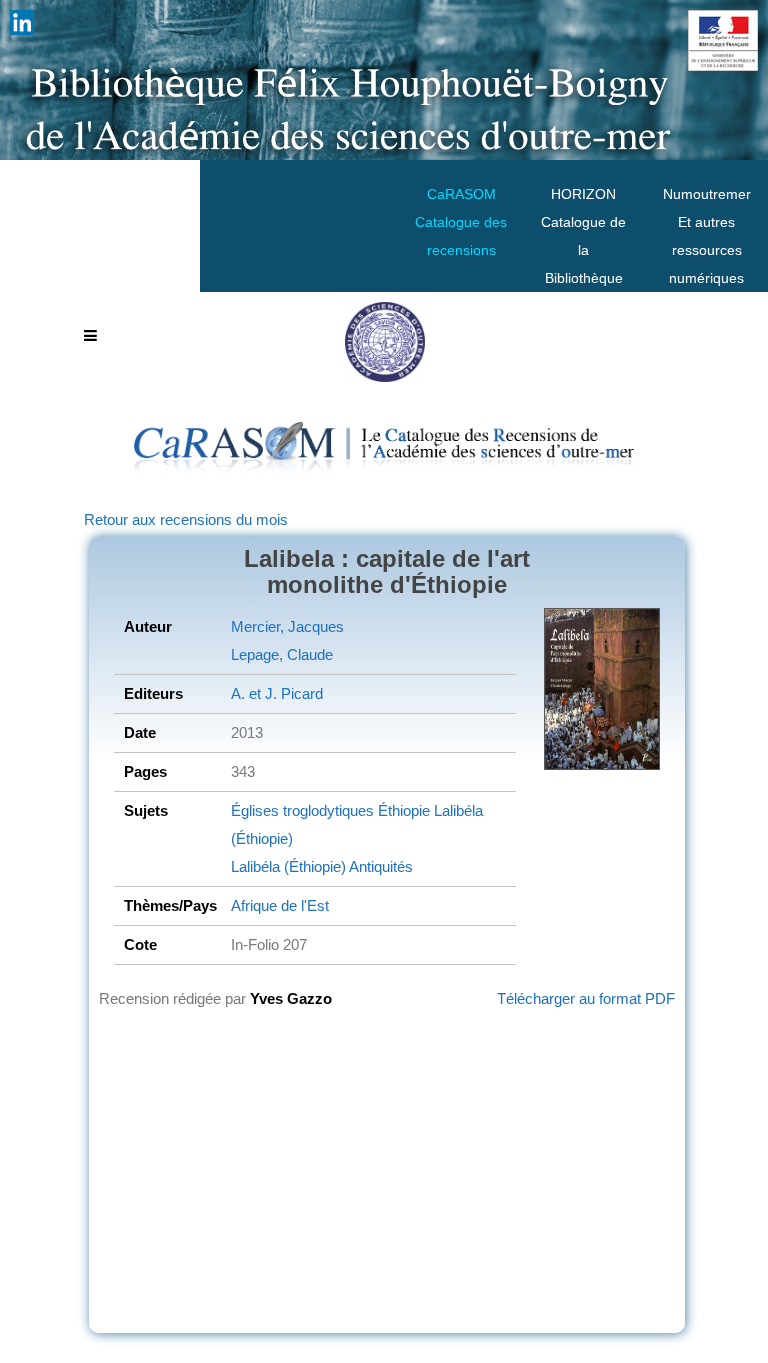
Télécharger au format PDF (586, 998)
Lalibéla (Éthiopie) (288, 866)
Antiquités (379, 866)
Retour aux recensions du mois (186, 519)
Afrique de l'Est (280, 905)
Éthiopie (402, 810)
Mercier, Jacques (287, 626)
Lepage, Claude (282, 654)
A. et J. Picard (277, 693)
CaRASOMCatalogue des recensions (461, 222)
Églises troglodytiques (302, 810)
